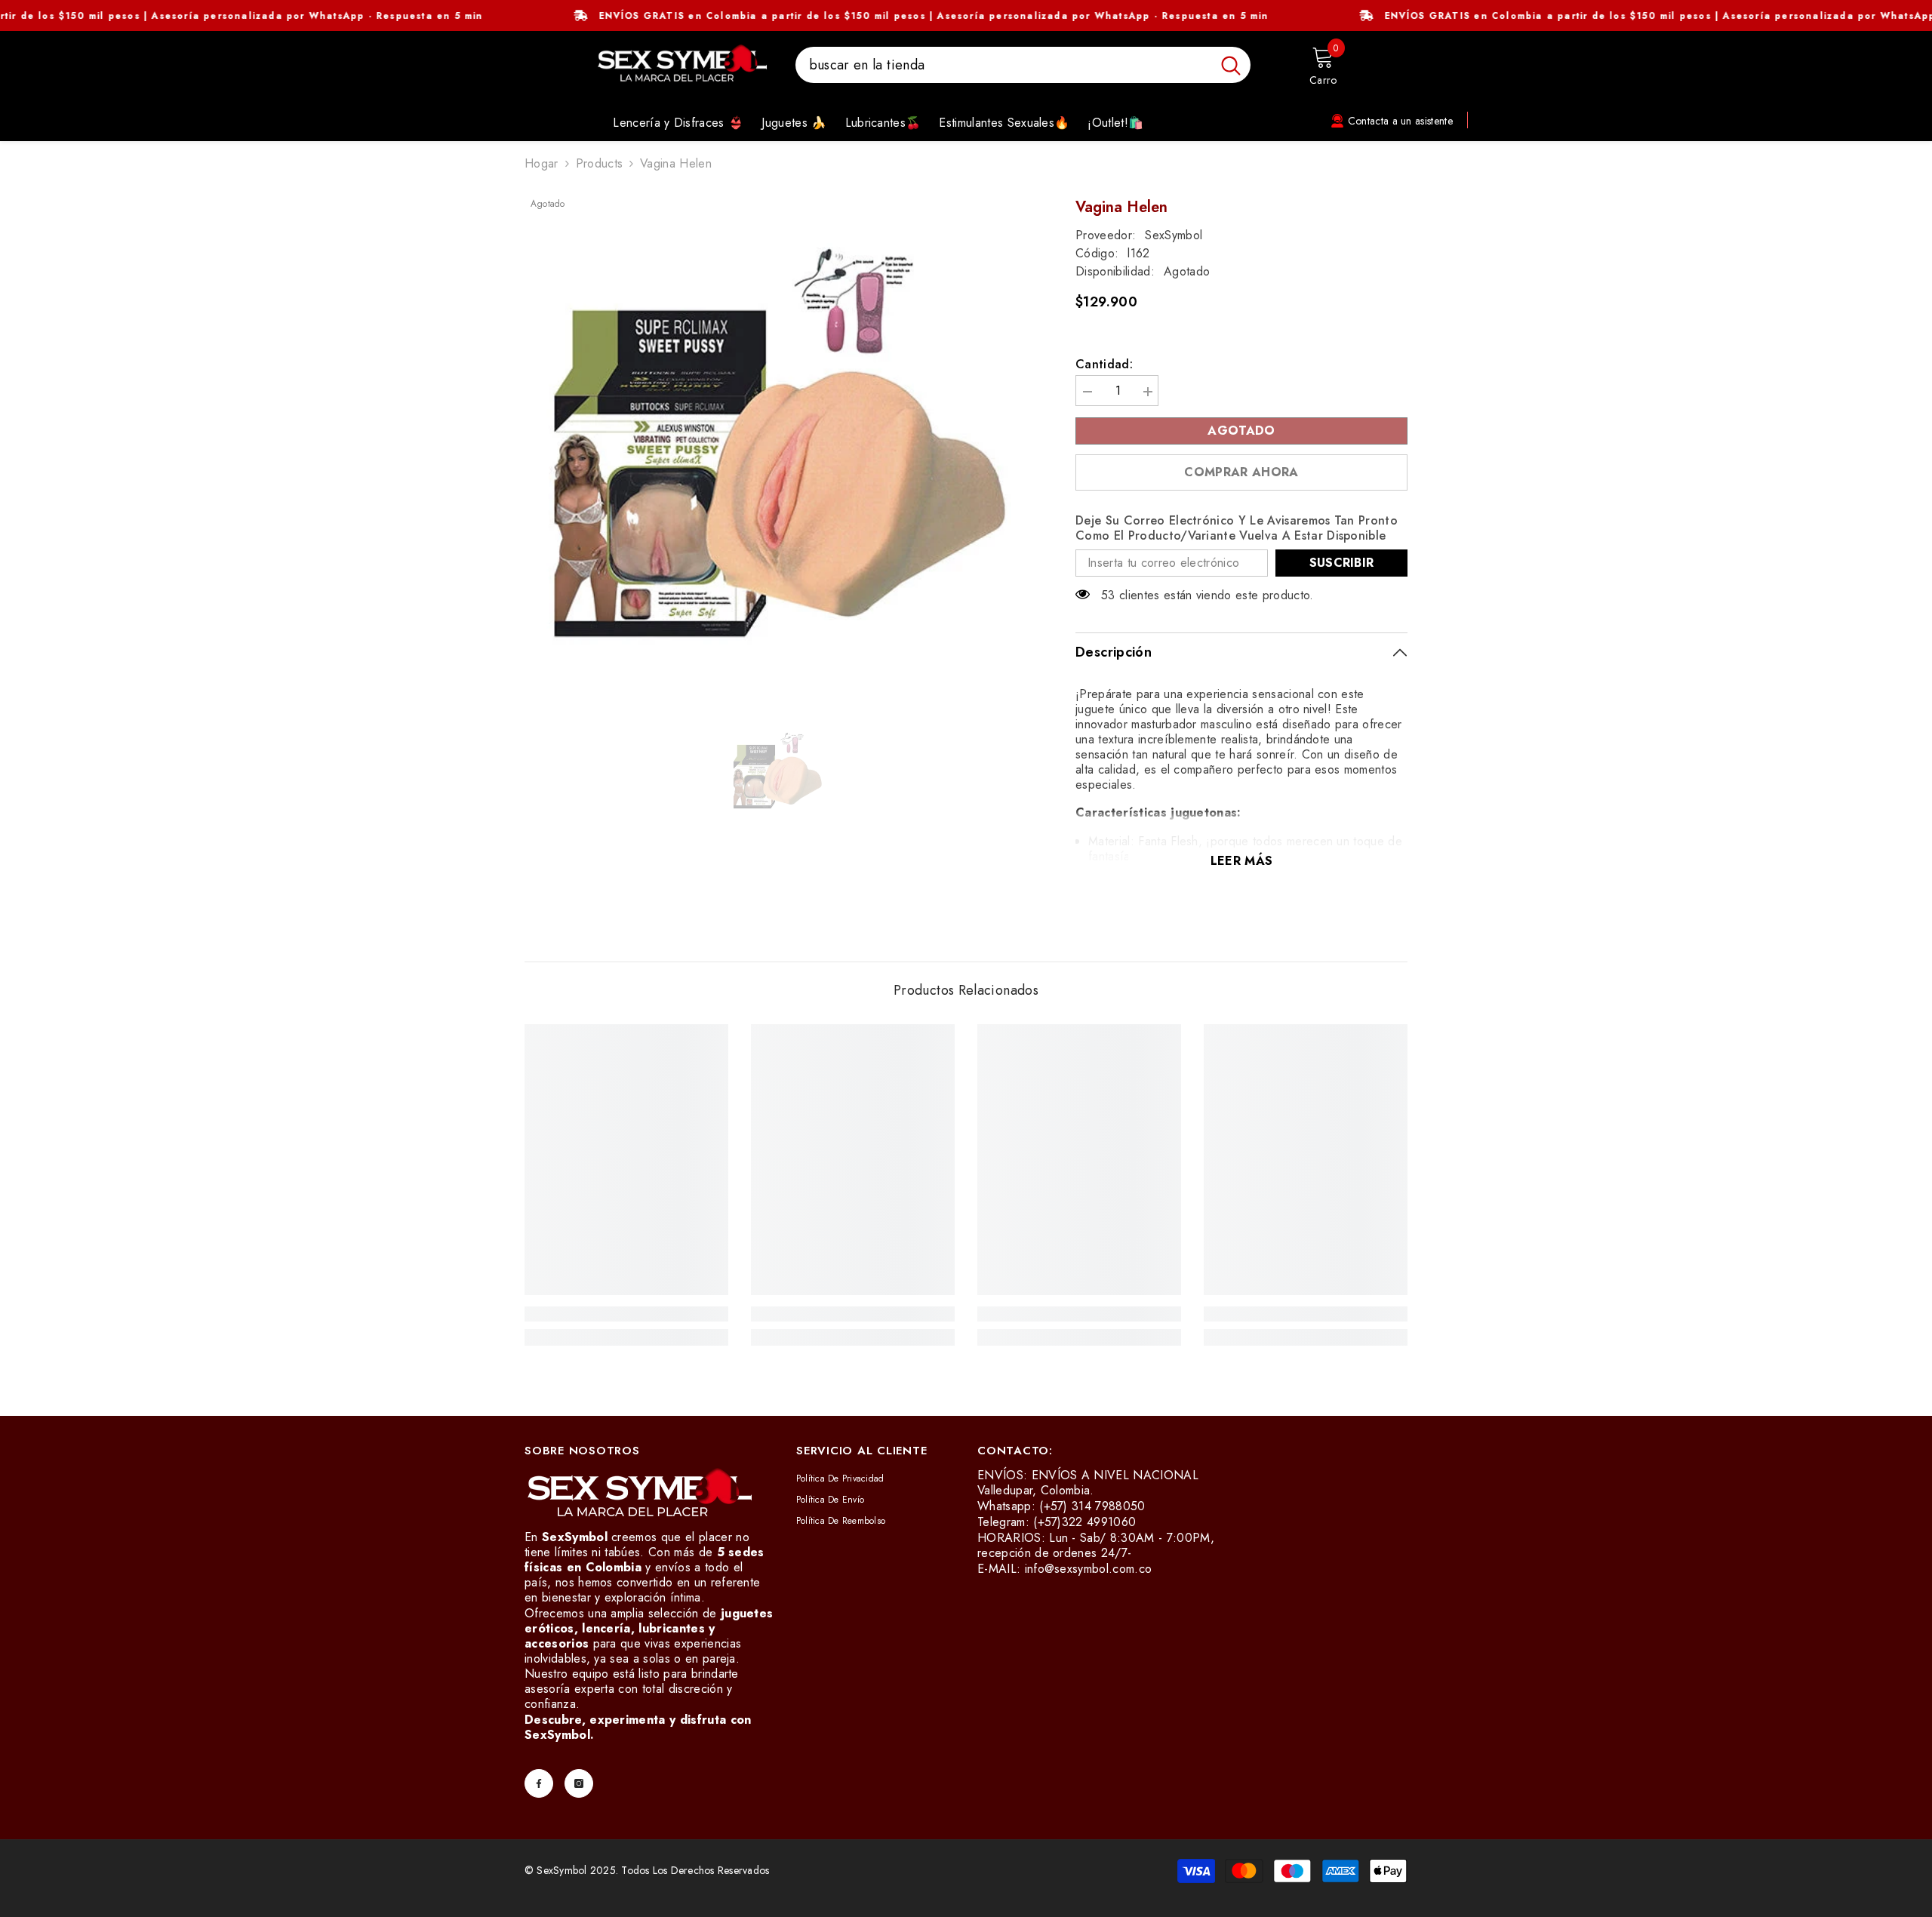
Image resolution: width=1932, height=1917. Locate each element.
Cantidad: (1104, 365)
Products (600, 164)
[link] (626, 1314)
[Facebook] (539, 1783)
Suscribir (1342, 563)
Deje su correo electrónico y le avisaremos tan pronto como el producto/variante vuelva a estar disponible (1237, 528)
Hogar (541, 164)
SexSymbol (1174, 235)
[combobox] (1003, 65)
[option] (778, 452)
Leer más (1242, 861)
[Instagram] (579, 1783)
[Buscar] (1023, 65)
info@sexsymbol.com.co (1089, 1569)
